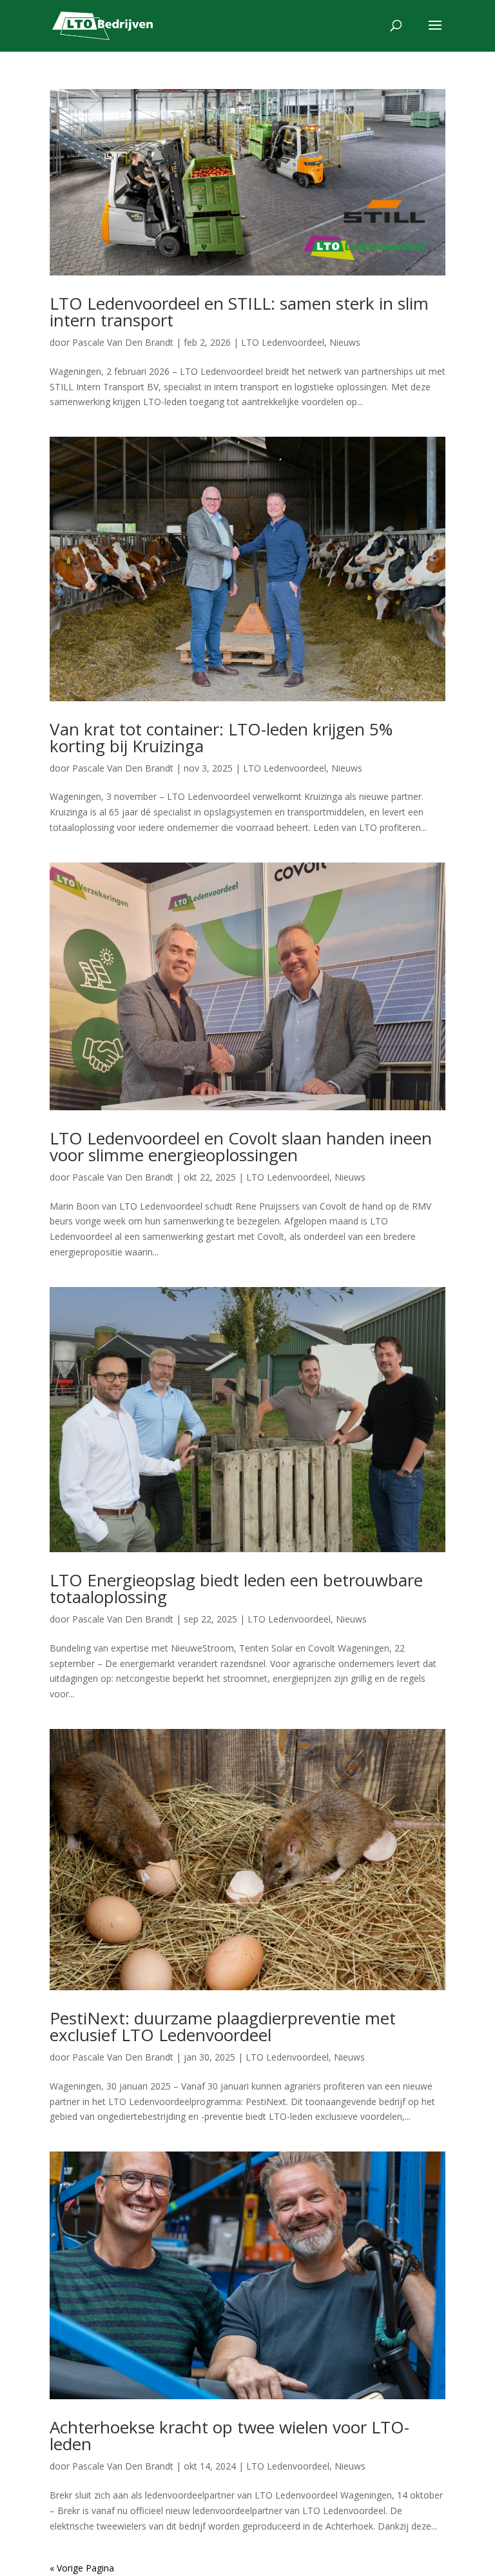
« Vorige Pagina (82, 2568)
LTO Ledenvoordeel (283, 342)
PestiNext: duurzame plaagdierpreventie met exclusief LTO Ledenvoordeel (223, 2026)
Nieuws (345, 342)
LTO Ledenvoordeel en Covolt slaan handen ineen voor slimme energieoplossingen (241, 1146)
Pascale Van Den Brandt (123, 342)
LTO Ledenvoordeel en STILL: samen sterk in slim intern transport (239, 312)
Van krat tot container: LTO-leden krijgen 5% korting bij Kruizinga (221, 737)
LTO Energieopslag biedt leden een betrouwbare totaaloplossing (236, 1588)
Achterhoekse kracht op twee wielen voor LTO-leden (229, 2435)
